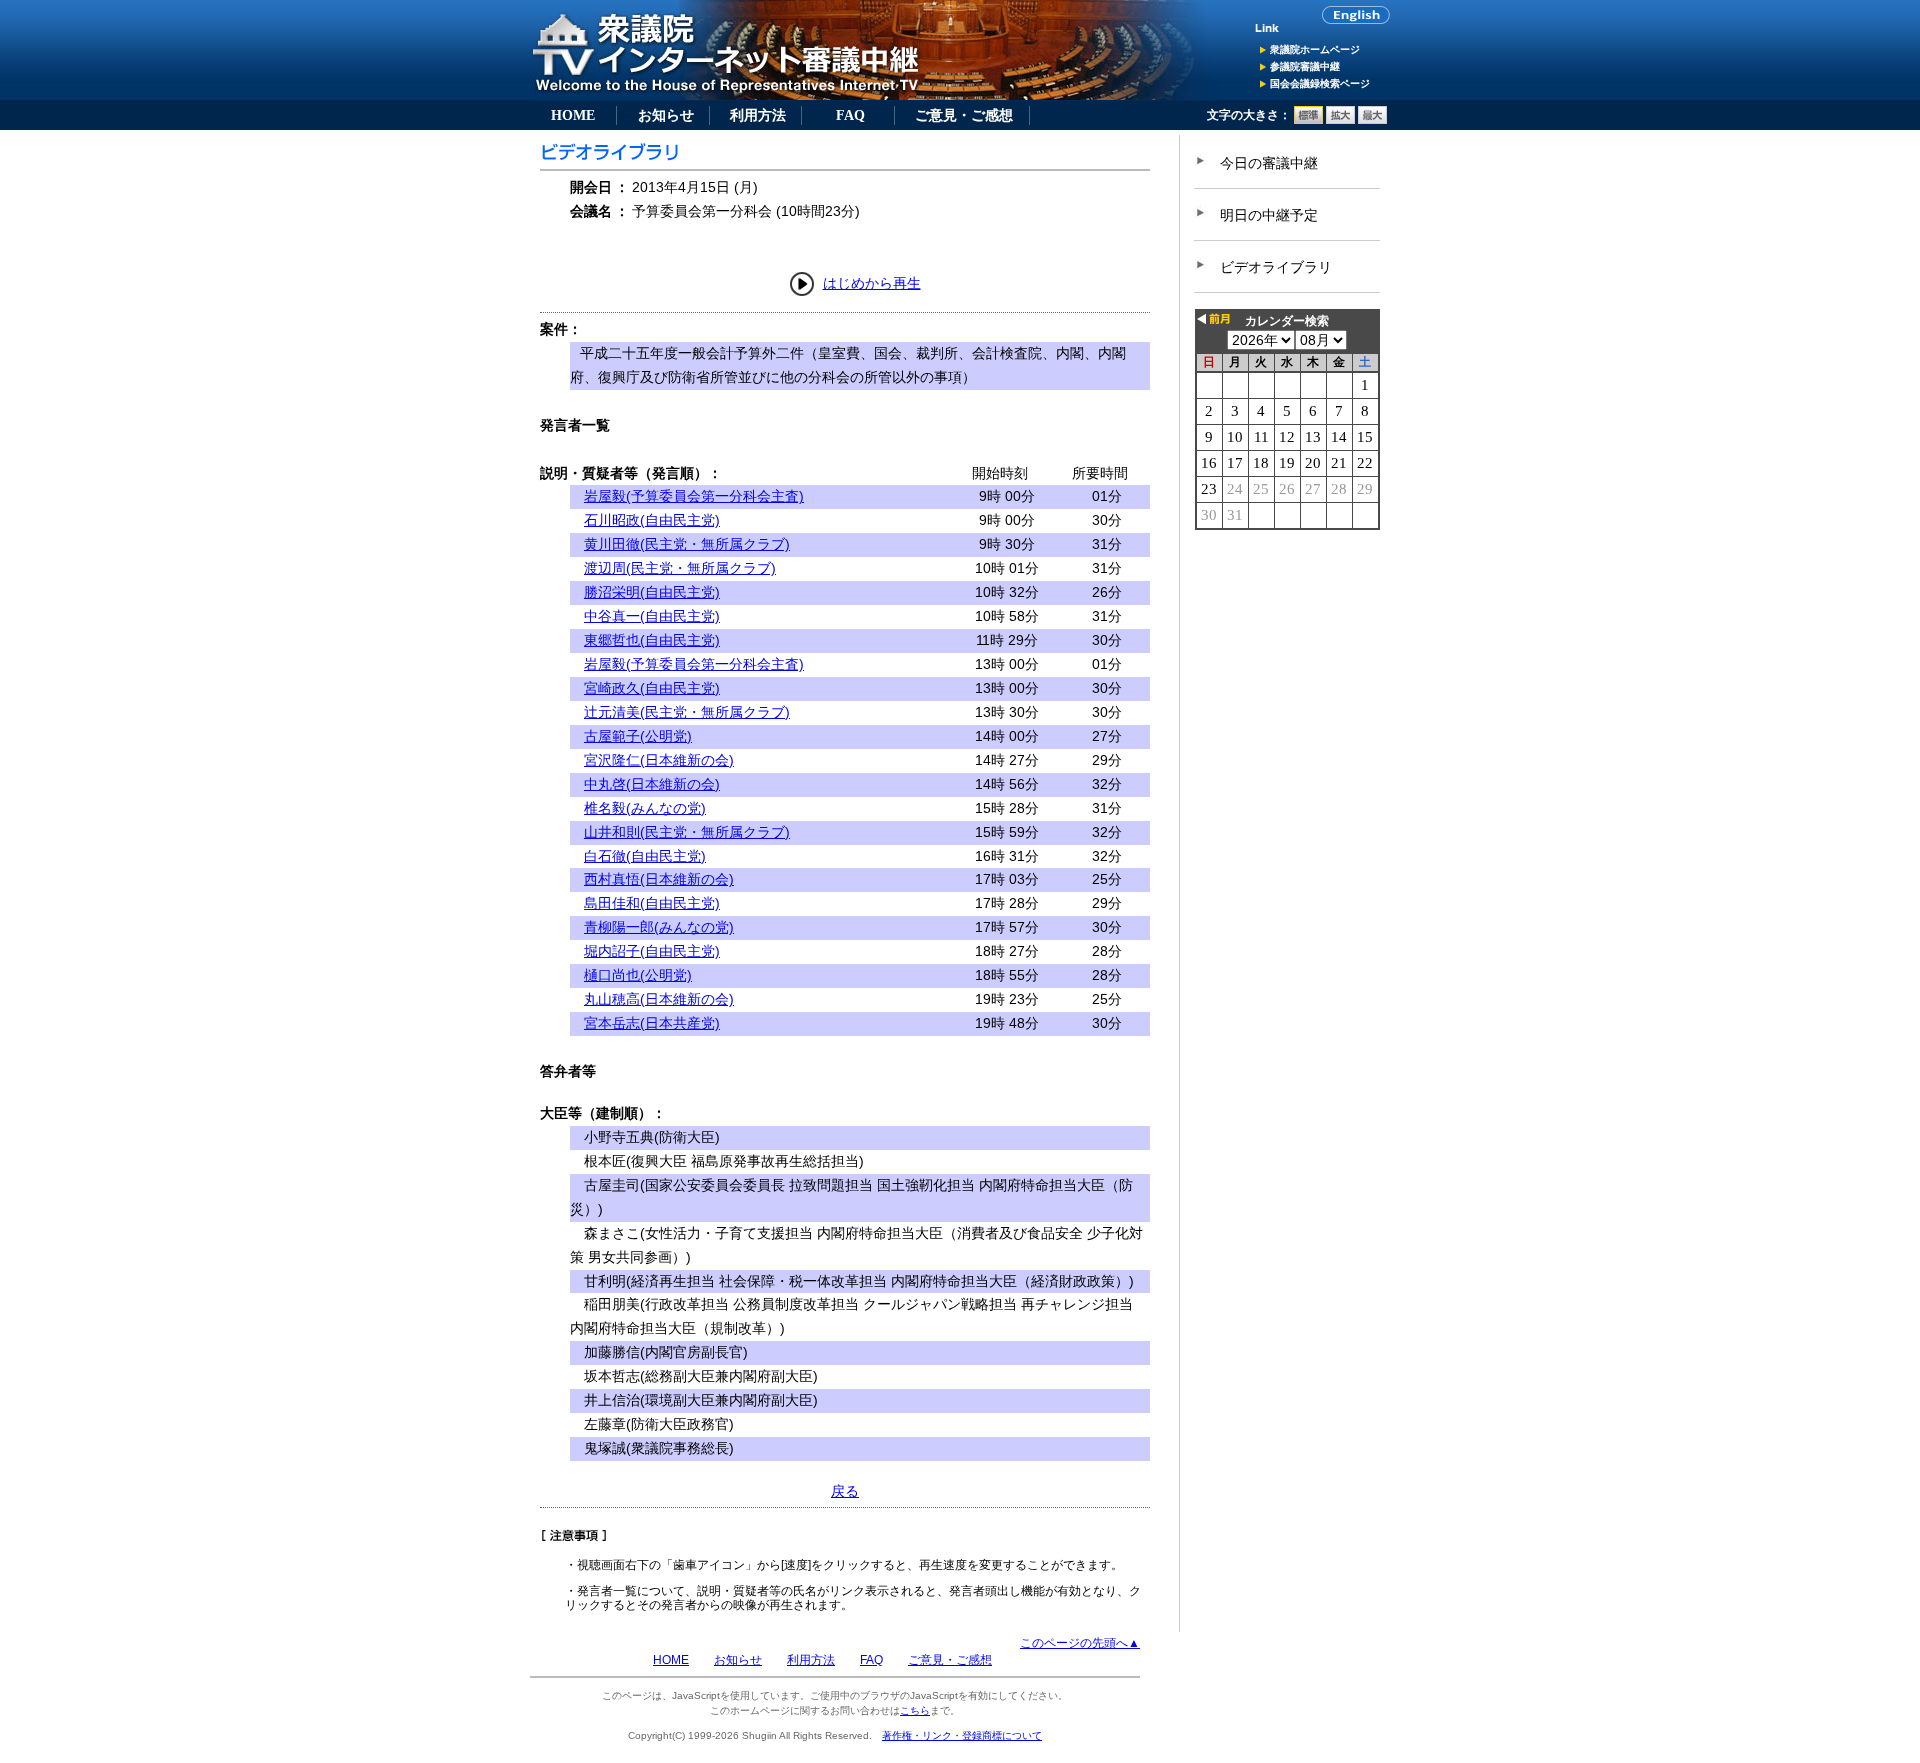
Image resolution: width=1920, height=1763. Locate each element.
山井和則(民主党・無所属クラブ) (687, 832)
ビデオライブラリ (1276, 267)
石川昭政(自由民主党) (652, 520)
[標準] (1308, 120)
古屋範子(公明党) (638, 736)
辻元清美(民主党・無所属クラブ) (687, 712)
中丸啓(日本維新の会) (652, 784)
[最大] (1372, 120)
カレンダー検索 (1287, 321)
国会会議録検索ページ (1320, 83)
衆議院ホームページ (1315, 49)
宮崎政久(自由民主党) (652, 688)
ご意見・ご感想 (964, 115)
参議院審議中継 (1305, 66)
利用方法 (758, 115)
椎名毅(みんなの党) (645, 808)
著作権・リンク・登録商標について (962, 1735)
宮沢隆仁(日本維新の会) (659, 760)
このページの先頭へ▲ (1080, 1643)
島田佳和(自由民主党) (652, 903)
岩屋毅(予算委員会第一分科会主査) (694, 496)
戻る (845, 1491)
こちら (915, 1710)
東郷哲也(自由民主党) (652, 640)
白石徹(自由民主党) (645, 856)
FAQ (850, 115)
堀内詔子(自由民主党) (652, 951)
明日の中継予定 (1269, 215)
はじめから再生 (872, 283)
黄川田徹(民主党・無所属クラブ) (687, 544)
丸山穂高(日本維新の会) (659, 999)
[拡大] (1340, 120)
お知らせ (666, 115)
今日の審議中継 (1269, 163)
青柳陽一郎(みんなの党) (659, 927)
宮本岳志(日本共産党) (652, 1023)
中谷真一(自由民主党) (652, 616)
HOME (573, 115)
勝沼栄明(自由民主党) (652, 592)
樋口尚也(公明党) (638, 975)
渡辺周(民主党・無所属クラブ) (680, 568)
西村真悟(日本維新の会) (659, 879)
